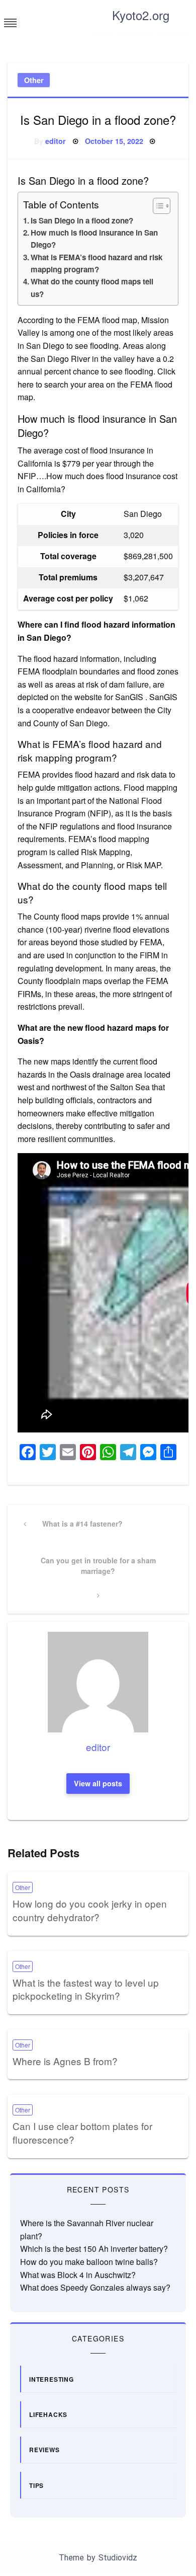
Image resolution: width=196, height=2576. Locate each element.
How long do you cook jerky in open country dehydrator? (90, 1910)
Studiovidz (118, 2558)
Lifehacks (48, 2414)
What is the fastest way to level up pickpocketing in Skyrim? (86, 1989)
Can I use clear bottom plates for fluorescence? (82, 2133)
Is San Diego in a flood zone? (82, 220)
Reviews (44, 2450)
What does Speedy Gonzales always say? (95, 2287)
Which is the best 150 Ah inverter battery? (94, 2249)
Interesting (52, 2379)
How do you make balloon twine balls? (89, 2262)
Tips (36, 2485)
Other (34, 80)
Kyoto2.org (141, 15)
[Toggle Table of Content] (157, 206)
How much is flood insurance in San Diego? (94, 239)
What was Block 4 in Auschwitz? (78, 2275)
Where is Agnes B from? (65, 2061)
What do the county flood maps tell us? (92, 287)
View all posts (98, 1783)
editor (56, 141)
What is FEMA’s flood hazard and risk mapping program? (96, 263)
